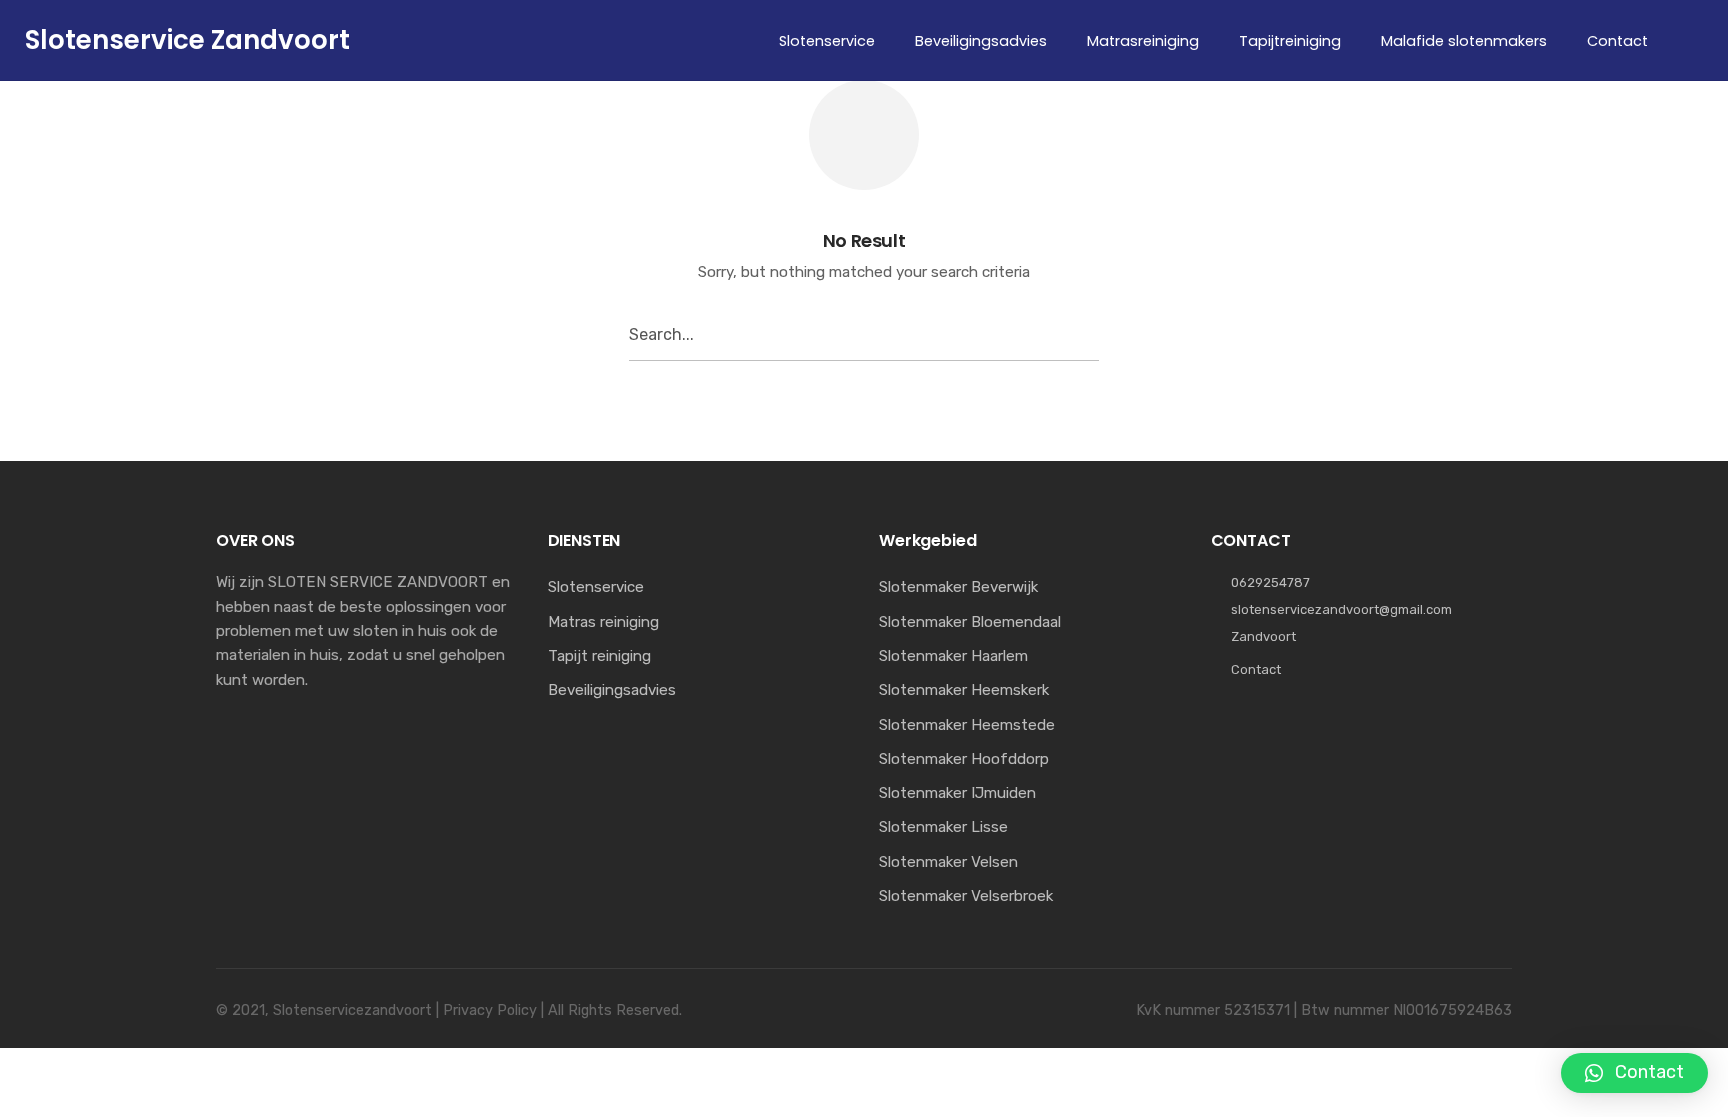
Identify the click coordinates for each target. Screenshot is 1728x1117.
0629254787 (1270, 582)
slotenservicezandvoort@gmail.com (1341, 609)
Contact (1256, 669)
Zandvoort (1263, 636)
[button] (1634, 1073)
